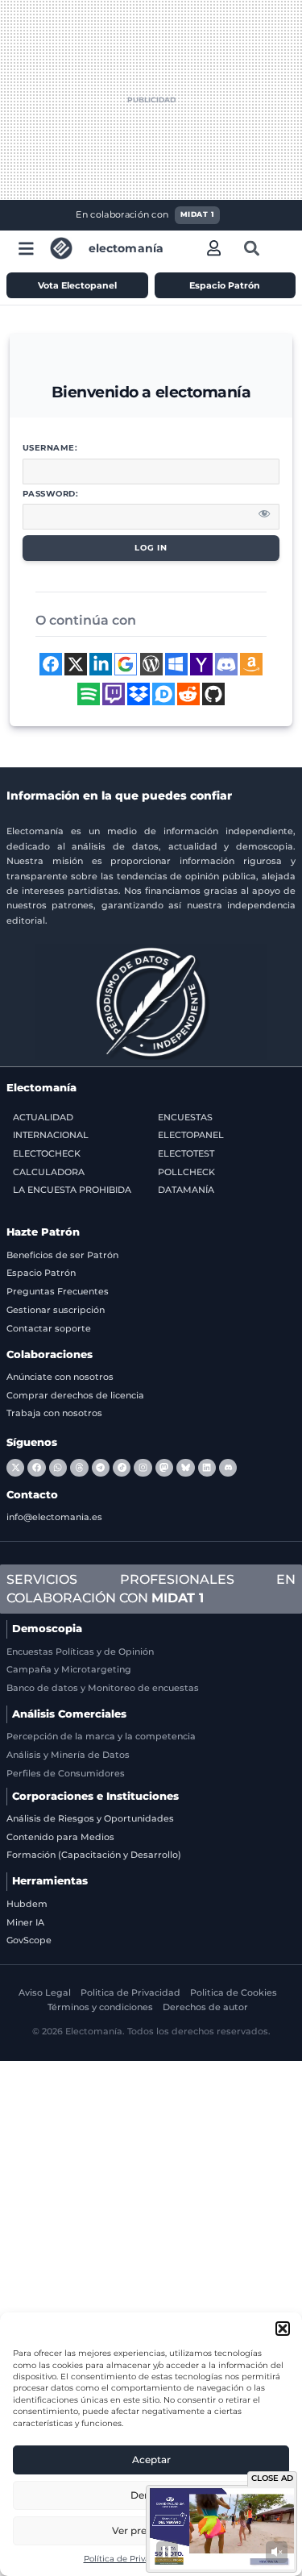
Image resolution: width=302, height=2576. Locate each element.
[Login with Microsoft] (176, 664)
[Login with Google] (126, 664)
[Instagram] (143, 1468)
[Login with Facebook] (51, 664)
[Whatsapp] (58, 1468)
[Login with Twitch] (114, 694)
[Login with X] (76, 664)
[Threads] (79, 1468)
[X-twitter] (15, 1468)
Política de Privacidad (128, 2559)
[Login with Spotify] (89, 694)
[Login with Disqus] (163, 694)
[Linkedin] (207, 1468)
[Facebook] (36, 1468)
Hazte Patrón (43, 1232)
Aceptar (151, 2460)
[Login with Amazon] (251, 664)
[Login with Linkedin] (101, 664)
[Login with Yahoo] (201, 664)
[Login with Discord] (226, 664)
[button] (283, 2329)
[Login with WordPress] (151, 664)
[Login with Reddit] (188, 694)
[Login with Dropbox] (139, 694)
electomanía (126, 248)
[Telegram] (101, 1468)
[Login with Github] (213, 694)
